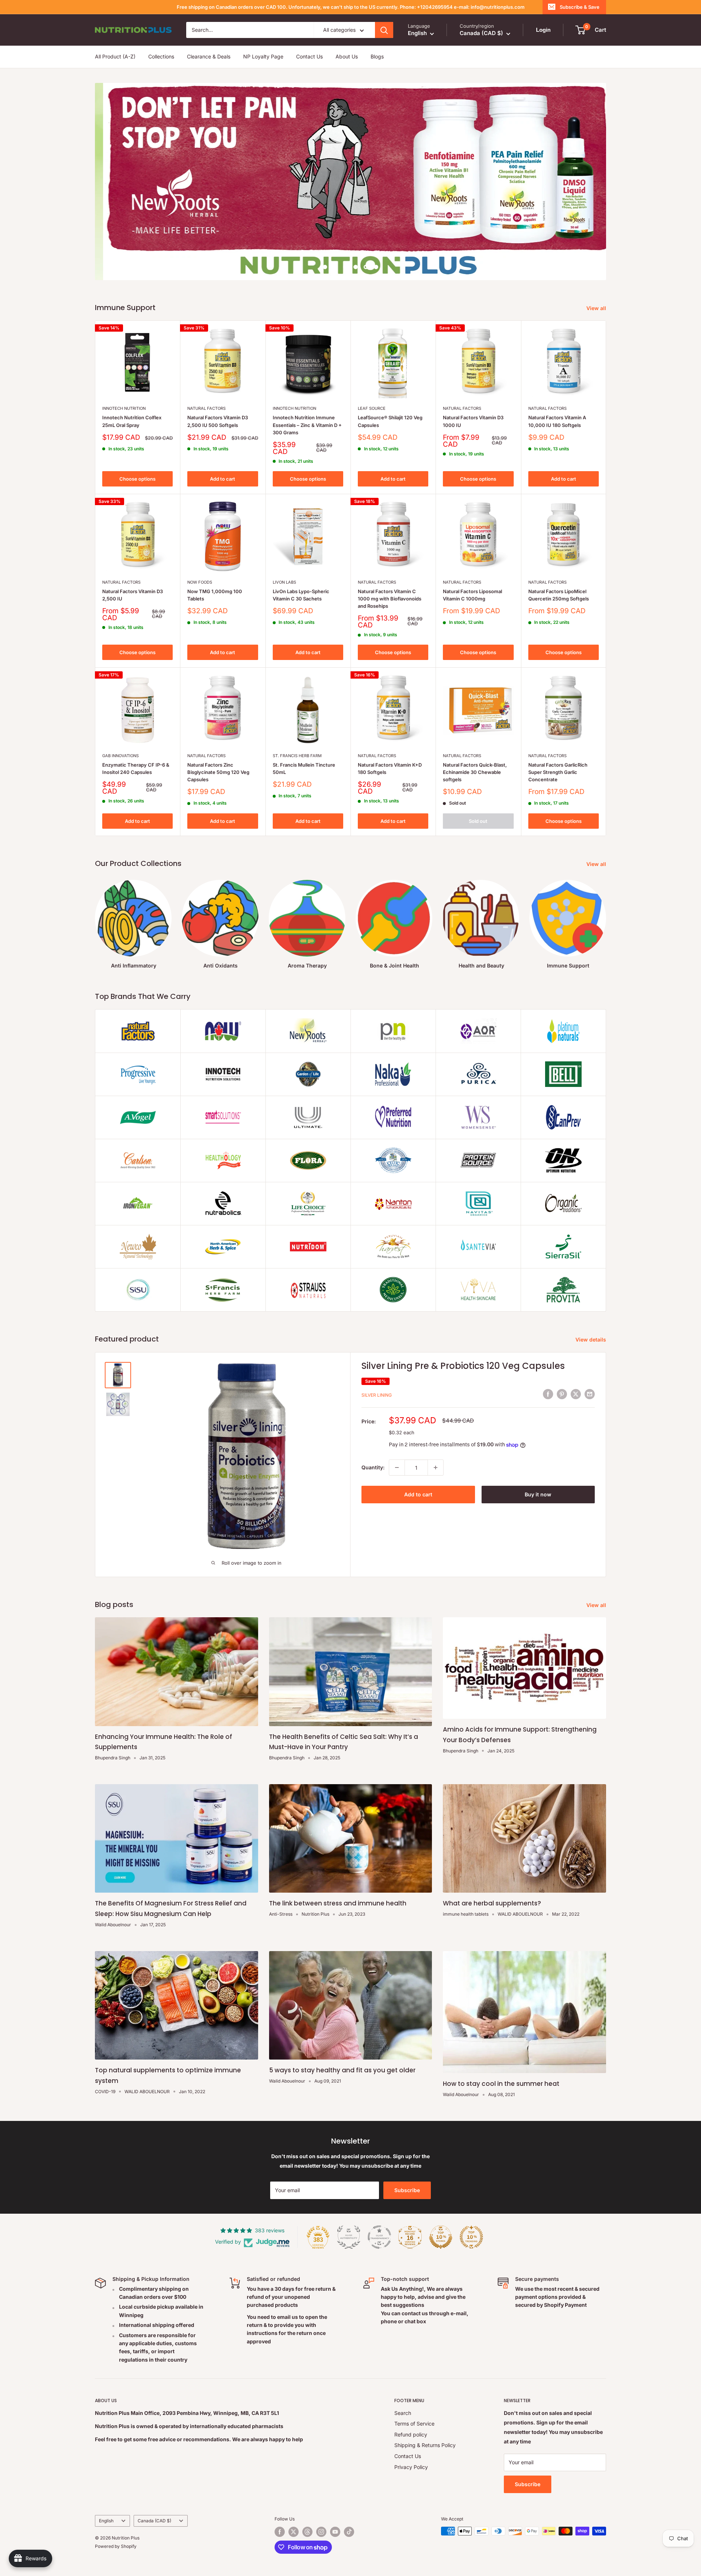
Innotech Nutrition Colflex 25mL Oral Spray (132, 421)
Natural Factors (206, 408)
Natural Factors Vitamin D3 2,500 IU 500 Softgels (218, 421)
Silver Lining (377, 1395)
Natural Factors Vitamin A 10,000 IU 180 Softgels (557, 421)
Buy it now (538, 1494)
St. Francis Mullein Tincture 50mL (304, 768)
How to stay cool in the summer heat (501, 2084)
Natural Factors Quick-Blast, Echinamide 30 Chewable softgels (475, 772)
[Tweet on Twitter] (576, 1394)
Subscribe (407, 2190)
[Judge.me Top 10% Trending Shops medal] (471, 2237)
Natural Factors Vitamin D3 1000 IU (473, 421)
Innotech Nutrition (124, 408)
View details (591, 1339)
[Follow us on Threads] (307, 2532)
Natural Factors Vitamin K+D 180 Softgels (390, 768)
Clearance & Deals (209, 57)
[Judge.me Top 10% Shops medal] (441, 2237)
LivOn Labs (284, 582)
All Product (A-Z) (115, 57)
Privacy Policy (411, 2467)
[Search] (384, 30)
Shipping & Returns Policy (425, 2445)
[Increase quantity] (436, 1468)
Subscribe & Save (580, 7)
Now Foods (200, 582)
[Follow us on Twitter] (294, 2532)
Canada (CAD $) (154, 2521)
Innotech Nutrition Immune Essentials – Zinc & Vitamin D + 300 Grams (307, 425)
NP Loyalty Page (263, 57)
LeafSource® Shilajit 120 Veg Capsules (390, 421)
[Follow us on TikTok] (349, 2532)
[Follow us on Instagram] (321, 2532)
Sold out (478, 821)
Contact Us (309, 57)
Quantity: (373, 1467)
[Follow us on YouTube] (335, 2532)
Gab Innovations (120, 756)
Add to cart (223, 479)
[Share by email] (590, 1394)
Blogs (377, 57)
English (106, 2521)
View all (597, 308)
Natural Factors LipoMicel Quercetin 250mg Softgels (559, 595)
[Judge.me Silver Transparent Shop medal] (379, 2237)
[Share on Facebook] (548, 1394)
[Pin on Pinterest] (562, 1394)
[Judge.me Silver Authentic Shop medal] (349, 2237)
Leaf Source (372, 408)
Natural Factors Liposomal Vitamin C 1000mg (472, 595)
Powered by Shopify (116, 2546)
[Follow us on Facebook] (280, 2532)
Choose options (137, 479)
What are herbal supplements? (492, 1903)
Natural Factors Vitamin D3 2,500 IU (133, 595)
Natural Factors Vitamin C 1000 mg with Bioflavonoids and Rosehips (390, 599)
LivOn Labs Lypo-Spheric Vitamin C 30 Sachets (301, 595)
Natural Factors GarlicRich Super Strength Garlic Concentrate (558, 772)
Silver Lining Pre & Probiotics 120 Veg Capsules (463, 1366)
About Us (347, 57)
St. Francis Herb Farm (297, 756)
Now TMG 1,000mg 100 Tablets (215, 595)
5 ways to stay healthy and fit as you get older (342, 2070)
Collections (161, 57)
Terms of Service (414, 2424)
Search (403, 2413)
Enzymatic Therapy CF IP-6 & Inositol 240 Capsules (136, 768)
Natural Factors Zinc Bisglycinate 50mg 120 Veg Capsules (218, 772)
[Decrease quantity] (397, 1468)
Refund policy (411, 2434)
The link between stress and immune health (338, 1903)
